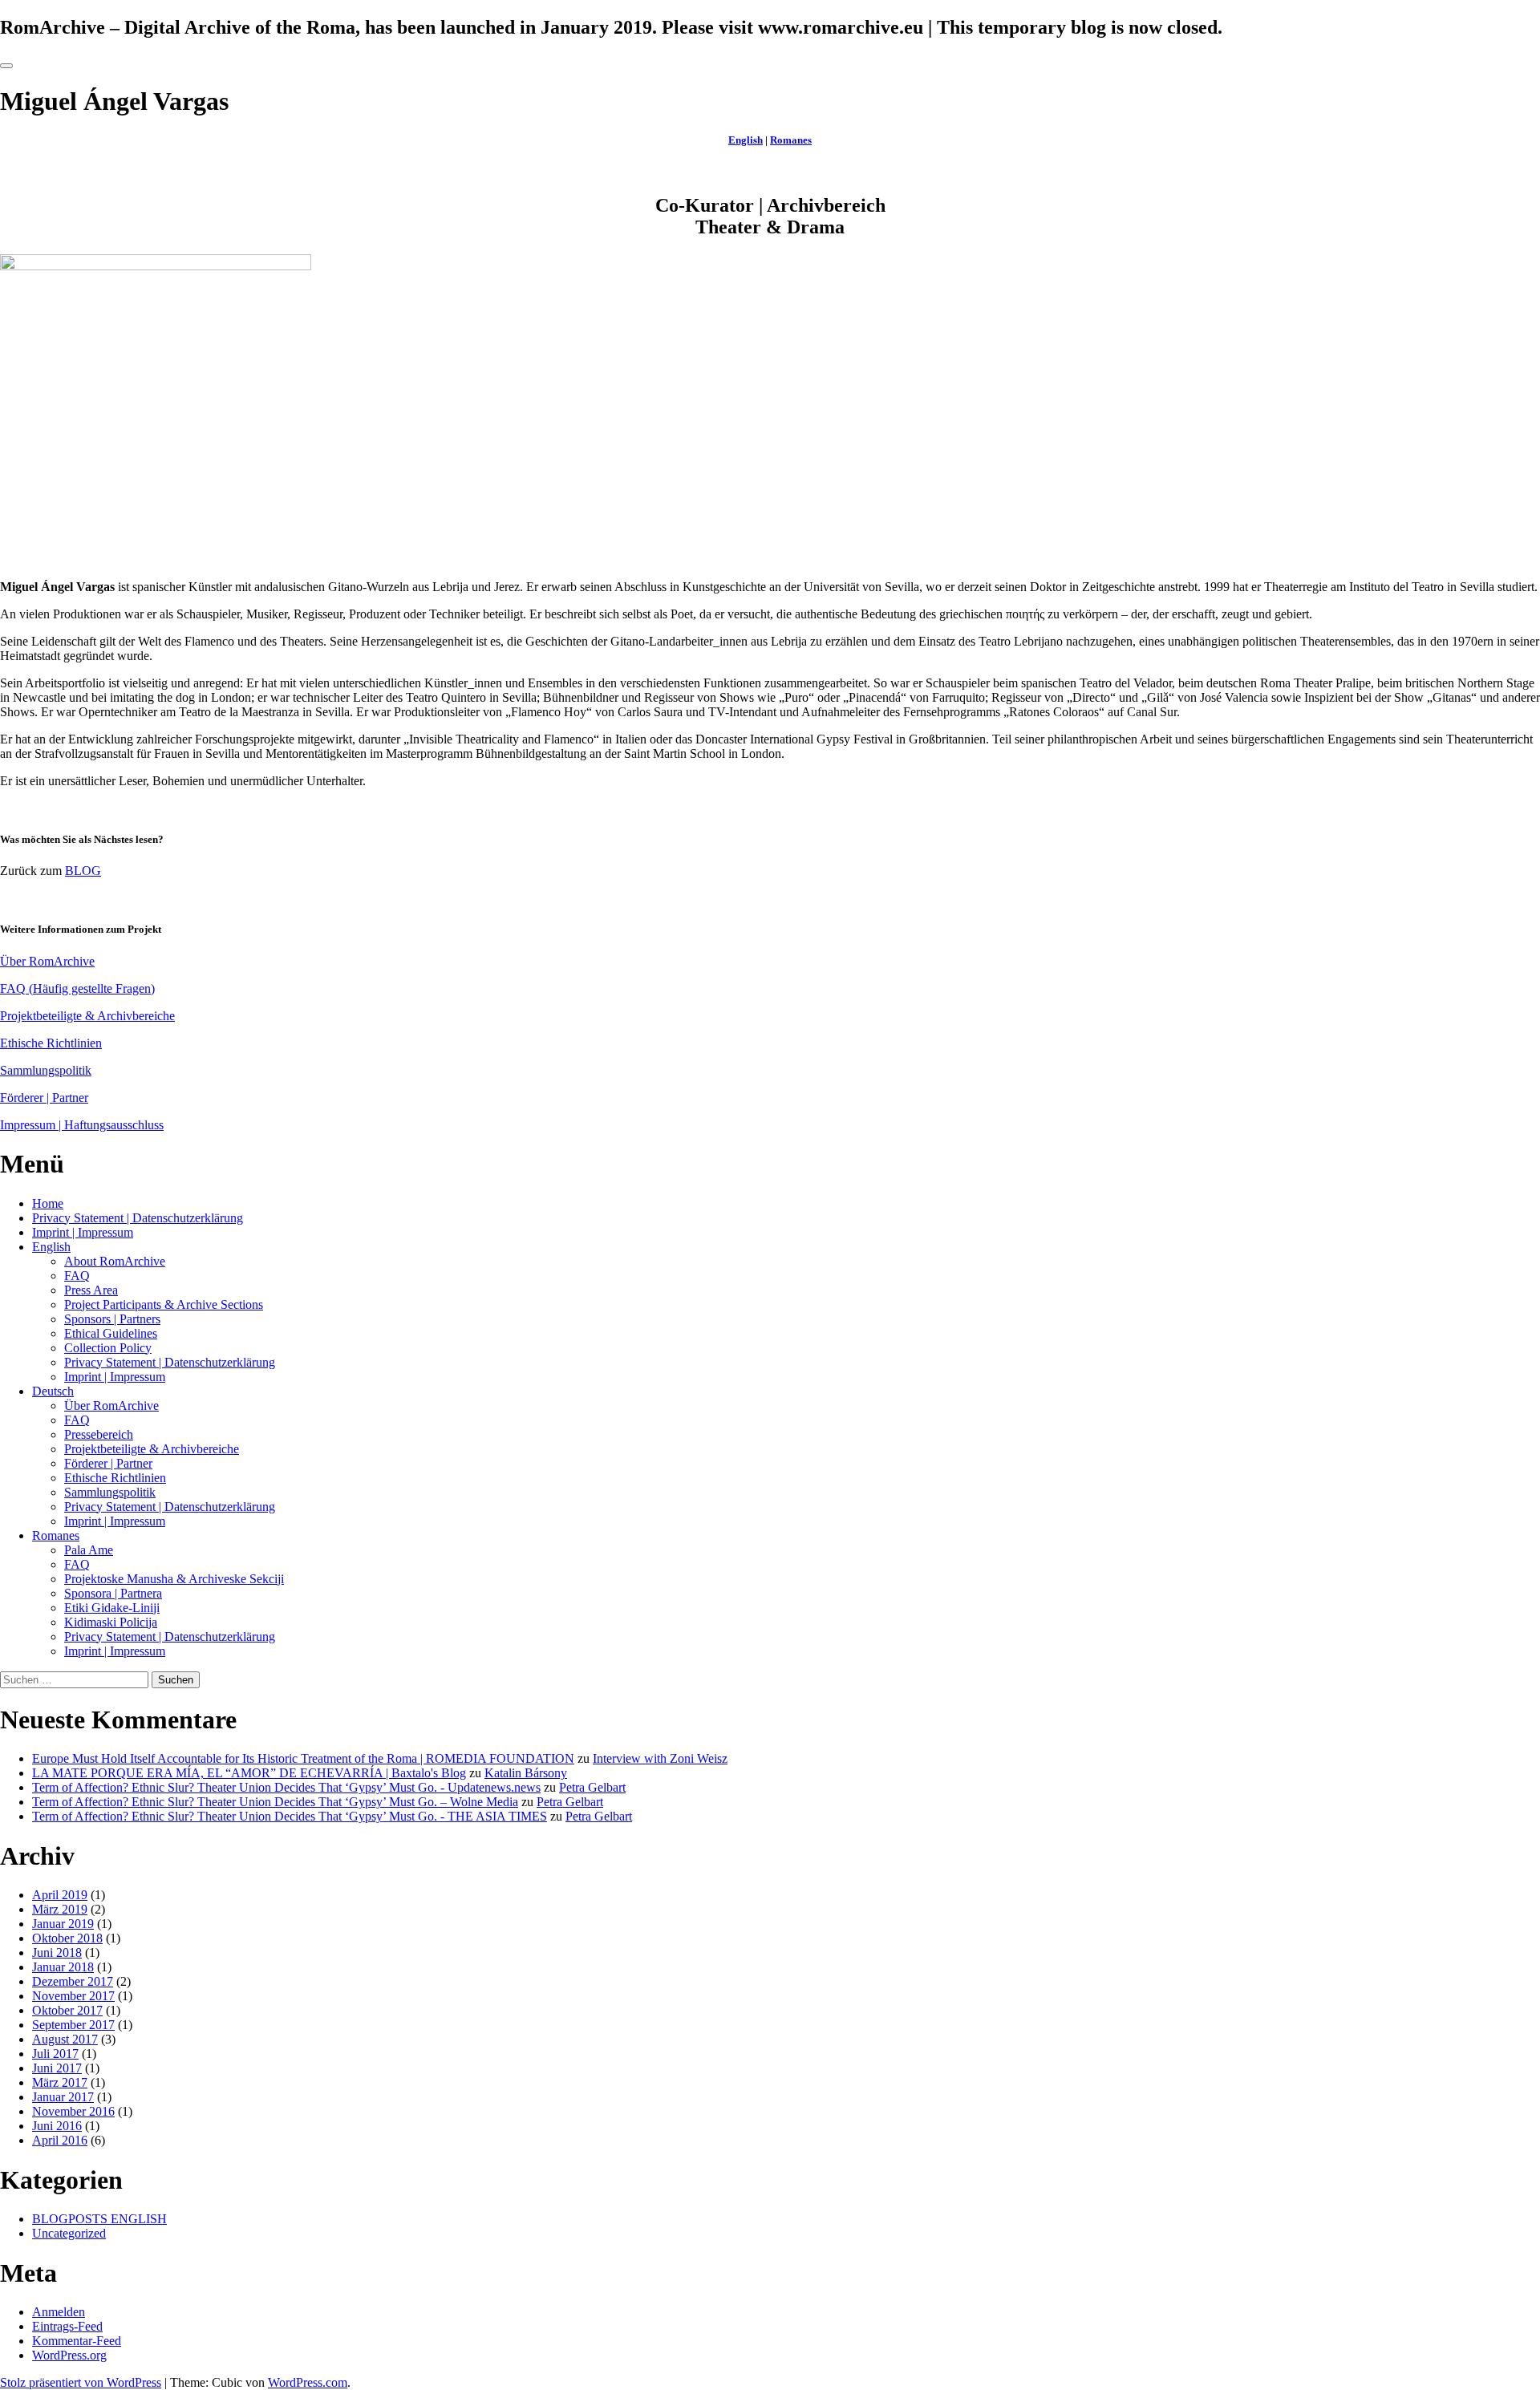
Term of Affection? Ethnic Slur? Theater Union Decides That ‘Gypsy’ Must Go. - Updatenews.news (286, 1787)
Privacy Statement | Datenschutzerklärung (138, 1218)
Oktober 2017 (67, 2010)
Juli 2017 (55, 2054)
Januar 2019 (63, 1924)
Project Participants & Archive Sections (164, 1304)
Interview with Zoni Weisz (660, 1758)
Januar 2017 (63, 2097)
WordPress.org (69, 2355)
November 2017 (73, 1996)
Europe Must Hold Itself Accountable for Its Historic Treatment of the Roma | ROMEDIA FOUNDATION (303, 1758)
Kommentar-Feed (77, 2341)
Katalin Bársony (526, 1773)
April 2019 (60, 1895)
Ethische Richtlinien (51, 1043)
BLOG (83, 871)
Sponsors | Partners (112, 1319)
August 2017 (65, 2039)
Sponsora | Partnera (113, 1593)
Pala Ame (89, 1550)
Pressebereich (99, 1434)
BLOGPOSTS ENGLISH (99, 2219)
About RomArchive (115, 1261)
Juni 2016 (57, 2126)
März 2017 (60, 2082)
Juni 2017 (57, 2068)
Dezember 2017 (73, 1981)
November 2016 (73, 2111)
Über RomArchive (47, 961)
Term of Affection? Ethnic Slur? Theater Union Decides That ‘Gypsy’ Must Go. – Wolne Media (275, 1802)
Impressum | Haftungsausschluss (82, 1125)
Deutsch (53, 1391)
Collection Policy (108, 1348)
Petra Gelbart (592, 1787)
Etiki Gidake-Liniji (112, 1608)
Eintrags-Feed (67, 2326)
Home (48, 1203)
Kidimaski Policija (111, 1622)
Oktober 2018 (67, 1938)
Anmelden (59, 2312)
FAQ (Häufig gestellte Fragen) (77, 988)
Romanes (791, 140)
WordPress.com (308, 2382)
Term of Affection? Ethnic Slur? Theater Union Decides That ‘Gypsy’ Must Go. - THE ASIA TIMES (290, 1816)
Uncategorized (69, 2233)
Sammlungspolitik (46, 1070)
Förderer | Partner (44, 1098)
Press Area (91, 1290)
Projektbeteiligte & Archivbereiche (87, 1016)
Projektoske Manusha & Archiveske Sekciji (174, 1579)
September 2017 (73, 2025)
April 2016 (60, 2140)
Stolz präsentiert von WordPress (81, 2382)
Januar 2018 (63, 1967)
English (746, 140)
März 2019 (60, 1909)
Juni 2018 (57, 1953)
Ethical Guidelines (111, 1333)
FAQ (77, 1276)
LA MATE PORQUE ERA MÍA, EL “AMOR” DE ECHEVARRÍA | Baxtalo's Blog (249, 1773)
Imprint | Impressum (83, 1232)
